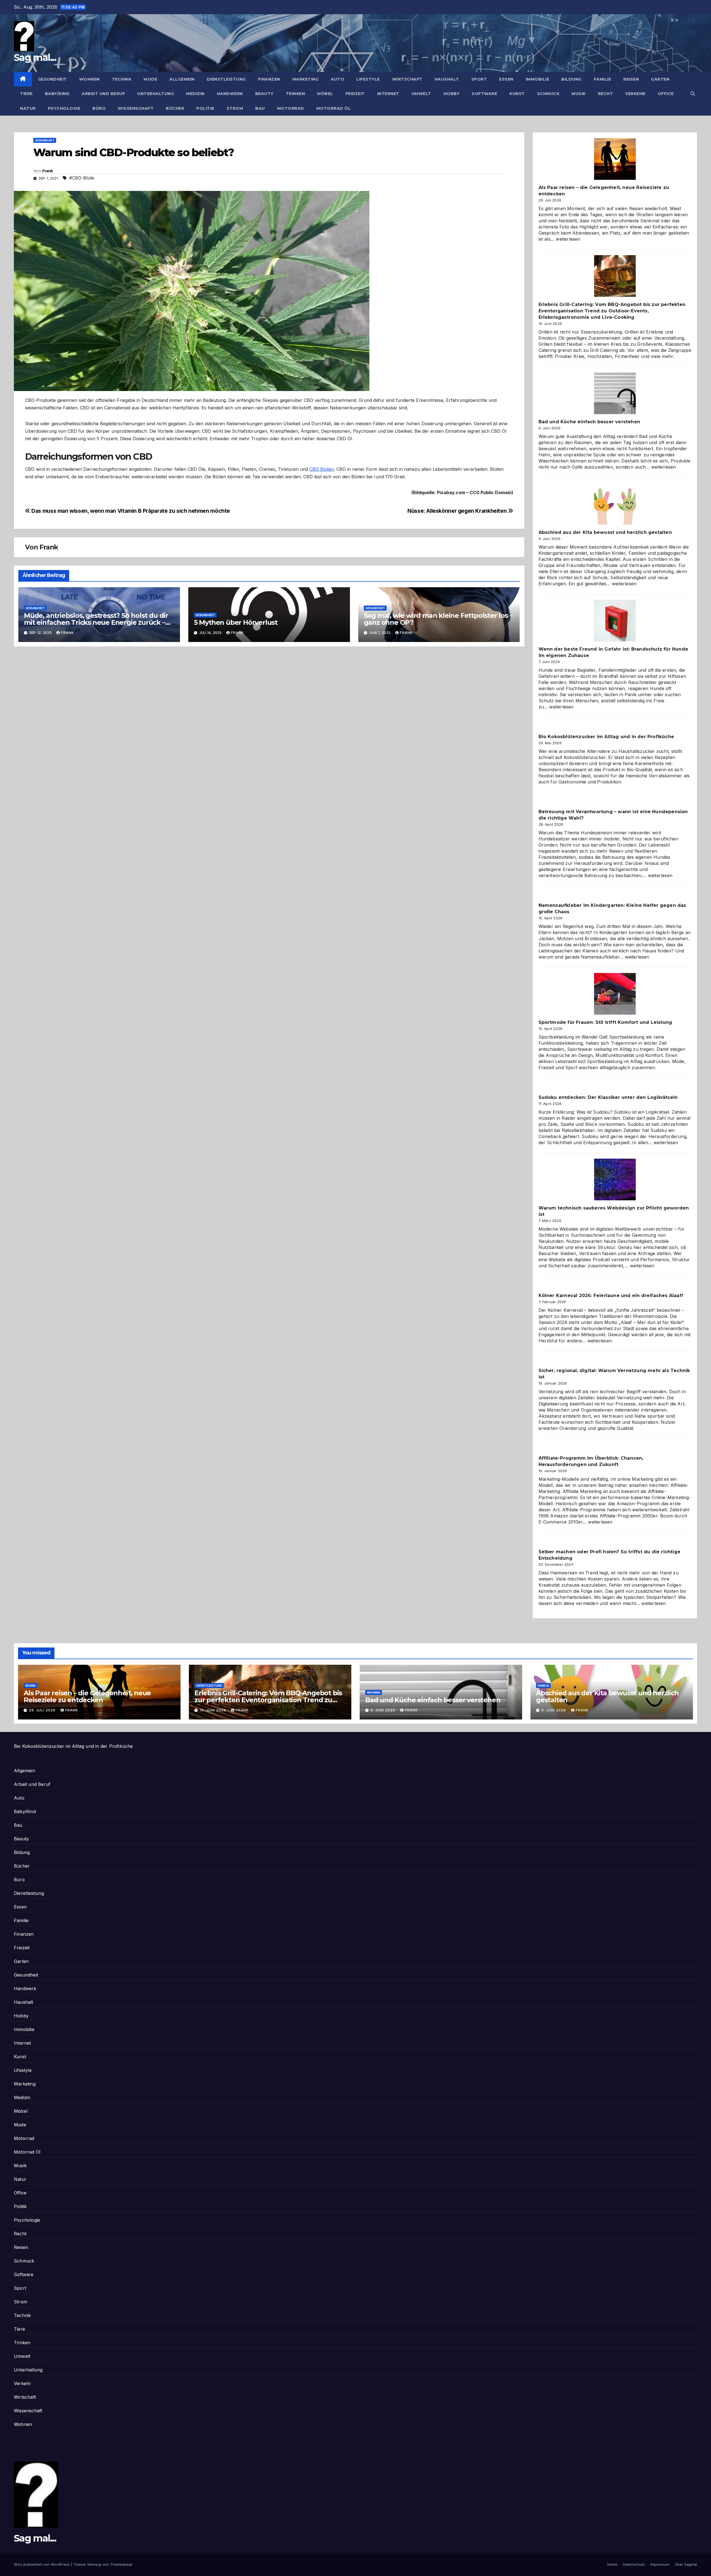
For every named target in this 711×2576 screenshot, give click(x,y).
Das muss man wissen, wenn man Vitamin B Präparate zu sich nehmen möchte (130, 511)
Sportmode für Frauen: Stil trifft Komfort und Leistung (605, 1022)
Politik (205, 108)
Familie (603, 79)
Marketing (306, 79)
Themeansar (121, 2564)
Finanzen (269, 79)
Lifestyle (368, 79)
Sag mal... (35, 58)
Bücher (175, 108)
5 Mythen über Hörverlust (236, 622)
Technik (122, 79)
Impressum (660, 2564)
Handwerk (230, 94)
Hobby (452, 94)
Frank (48, 171)
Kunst (517, 94)
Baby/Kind (57, 94)
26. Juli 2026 (43, 1710)
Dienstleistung (226, 79)
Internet (388, 94)
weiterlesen (568, 239)
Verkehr (635, 94)
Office (666, 94)
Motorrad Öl (334, 108)
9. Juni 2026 (383, 1710)
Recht (606, 94)
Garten (660, 79)
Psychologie (64, 108)
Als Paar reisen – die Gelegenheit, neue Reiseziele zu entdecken (87, 1696)
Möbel (325, 94)
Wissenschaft (136, 108)
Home (612, 2564)
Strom (235, 108)
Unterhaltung (156, 94)
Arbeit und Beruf (103, 94)
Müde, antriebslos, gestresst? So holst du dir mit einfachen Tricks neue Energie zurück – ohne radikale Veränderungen (96, 622)
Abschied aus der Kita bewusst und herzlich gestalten (605, 532)
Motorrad (291, 108)
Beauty (264, 94)
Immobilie (538, 79)
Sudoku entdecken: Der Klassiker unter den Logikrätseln (608, 1097)
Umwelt (421, 94)
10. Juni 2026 (213, 1710)
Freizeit (355, 94)
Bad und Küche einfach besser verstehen (589, 422)
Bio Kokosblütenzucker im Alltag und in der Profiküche (606, 737)
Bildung (571, 79)
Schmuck (548, 94)
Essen (506, 79)
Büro (99, 108)
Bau (260, 108)
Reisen (631, 79)
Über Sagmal (686, 2564)
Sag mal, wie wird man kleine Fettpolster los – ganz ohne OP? (438, 619)
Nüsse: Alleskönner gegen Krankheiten (458, 511)
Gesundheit (52, 79)
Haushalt (447, 79)
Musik (579, 94)
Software (484, 94)
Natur (28, 108)
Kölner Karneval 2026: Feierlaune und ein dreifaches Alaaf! (611, 1296)
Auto (337, 79)
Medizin (195, 94)
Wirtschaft (407, 79)
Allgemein (182, 79)
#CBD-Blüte (82, 178)
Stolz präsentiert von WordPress (42, 2564)
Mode (150, 79)
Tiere (26, 94)
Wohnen (89, 79)
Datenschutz (634, 2564)
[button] (693, 94)
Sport (479, 79)
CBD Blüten (322, 469)
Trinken (296, 94)
